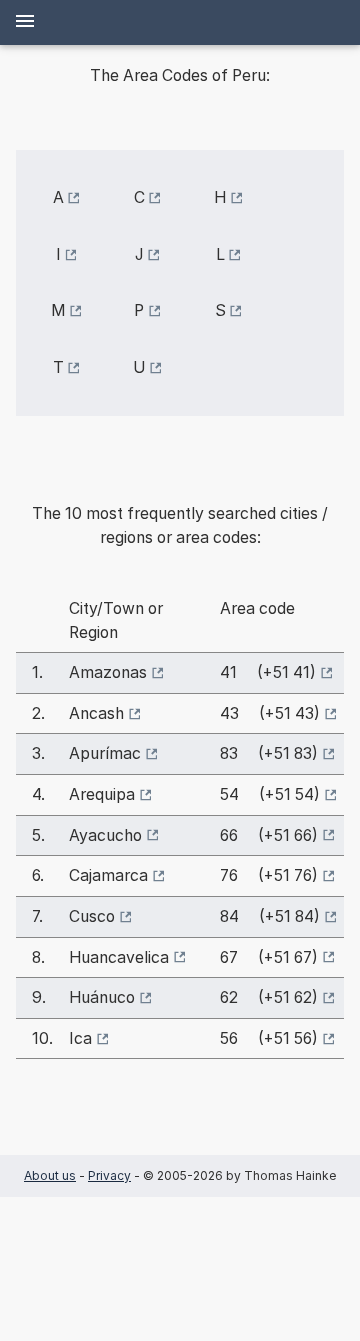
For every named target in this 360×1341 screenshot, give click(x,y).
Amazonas (108, 672)
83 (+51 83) (269, 753)
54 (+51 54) (270, 794)
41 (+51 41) (268, 672)
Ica (80, 1038)
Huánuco (102, 997)
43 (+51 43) (270, 713)
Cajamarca (108, 875)
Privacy (109, 1175)
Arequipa (102, 794)
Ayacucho (105, 835)
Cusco (92, 916)
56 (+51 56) (269, 1038)
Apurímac (105, 753)
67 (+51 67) (269, 957)
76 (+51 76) (269, 875)
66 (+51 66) (269, 835)
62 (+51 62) (269, 997)
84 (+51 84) (270, 916)
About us (50, 1175)
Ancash (96, 713)
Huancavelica (119, 957)
